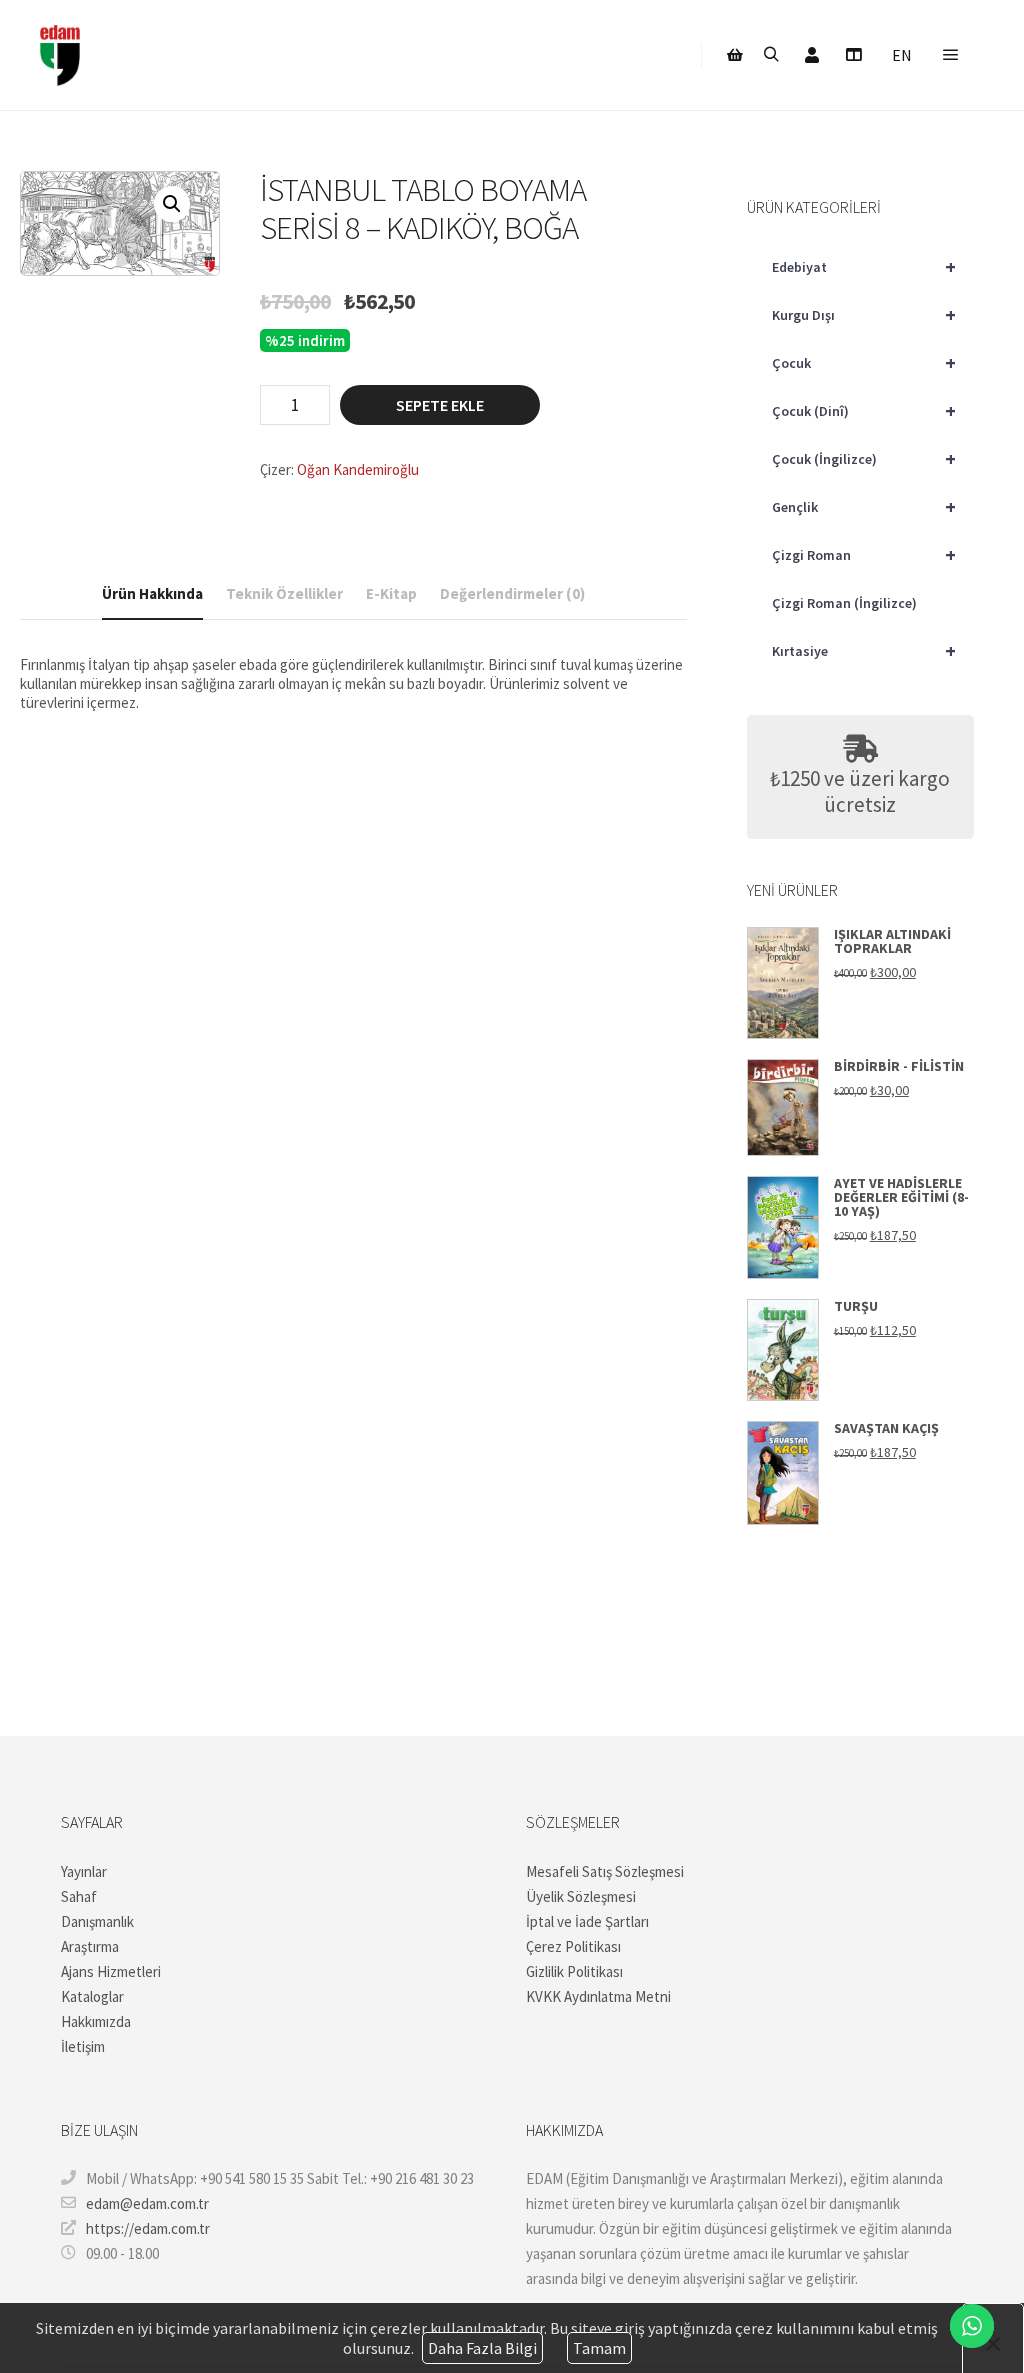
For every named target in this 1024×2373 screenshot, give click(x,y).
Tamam (599, 2348)
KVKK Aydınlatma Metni (598, 1996)
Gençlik (864, 506)
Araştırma (90, 1946)
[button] (172, 204)
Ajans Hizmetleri (111, 1971)
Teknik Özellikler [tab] (284, 593)
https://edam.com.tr (148, 2228)
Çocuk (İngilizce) (864, 458)
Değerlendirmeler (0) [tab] (512, 593)
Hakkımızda (96, 2021)
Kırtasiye (864, 650)
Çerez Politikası (573, 1946)
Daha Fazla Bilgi (482, 2348)
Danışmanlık (97, 1921)
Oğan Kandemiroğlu (358, 469)
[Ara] (771, 55)
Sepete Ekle (440, 405)
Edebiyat (864, 266)
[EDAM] (60, 55)
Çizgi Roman (864, 554)
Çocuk (864, 362)
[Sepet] (735, 55)
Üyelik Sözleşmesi (581, 1896)
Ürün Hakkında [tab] (152, 593)
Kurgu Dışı (864, 314)
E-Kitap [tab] (391, 593)
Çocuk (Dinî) (864, 410)
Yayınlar (84, 1871)
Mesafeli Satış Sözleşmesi (605, 1871)
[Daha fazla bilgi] (853, 55)
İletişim (83, 2046)
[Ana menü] (951, 55)
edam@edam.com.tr (147, 2203)
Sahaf (79, 1896)
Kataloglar (92, 1996)
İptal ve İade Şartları (587, 1921)
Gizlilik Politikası (574, 1971)
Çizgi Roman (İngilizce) (844, 603)
